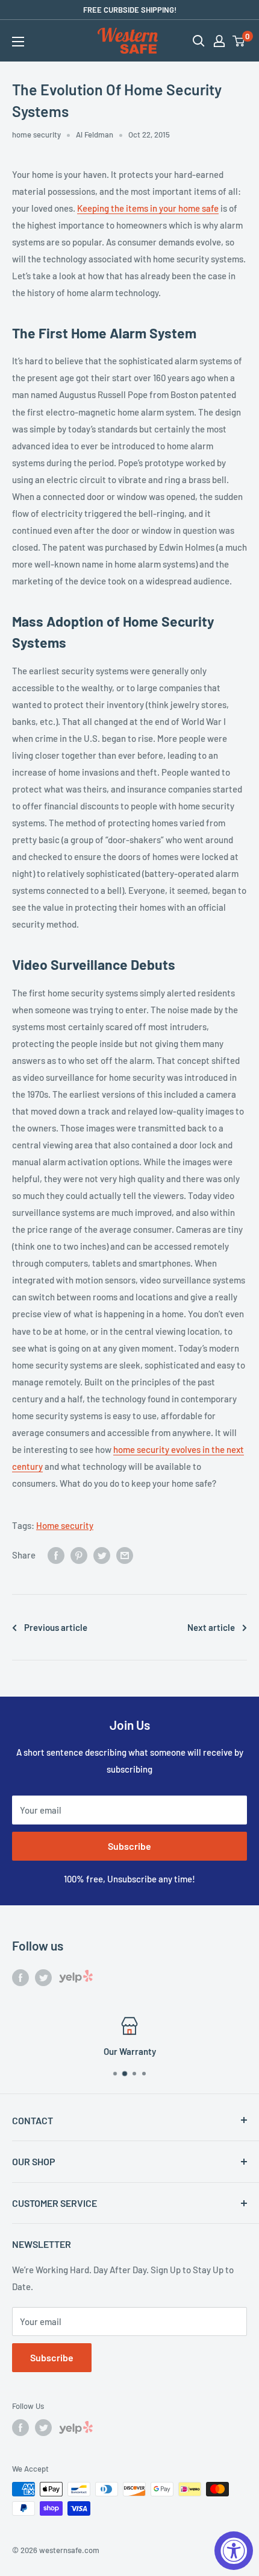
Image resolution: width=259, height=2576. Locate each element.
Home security (65, 1525)
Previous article (56, 1627)
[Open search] (199, 41)
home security (36, 134)
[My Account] (219, 41)
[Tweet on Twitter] (102, 1555)
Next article (211, 1627)
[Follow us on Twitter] (43, 1977)
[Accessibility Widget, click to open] (234, 2551)
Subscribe (129, 1846)
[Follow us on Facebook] (20, 1977)
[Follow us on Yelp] (76, 1979)
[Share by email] (125, 1555)
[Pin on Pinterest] (79, 1555)
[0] (239, 41)
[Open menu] (18, 42)
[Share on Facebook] (56, 1555)
